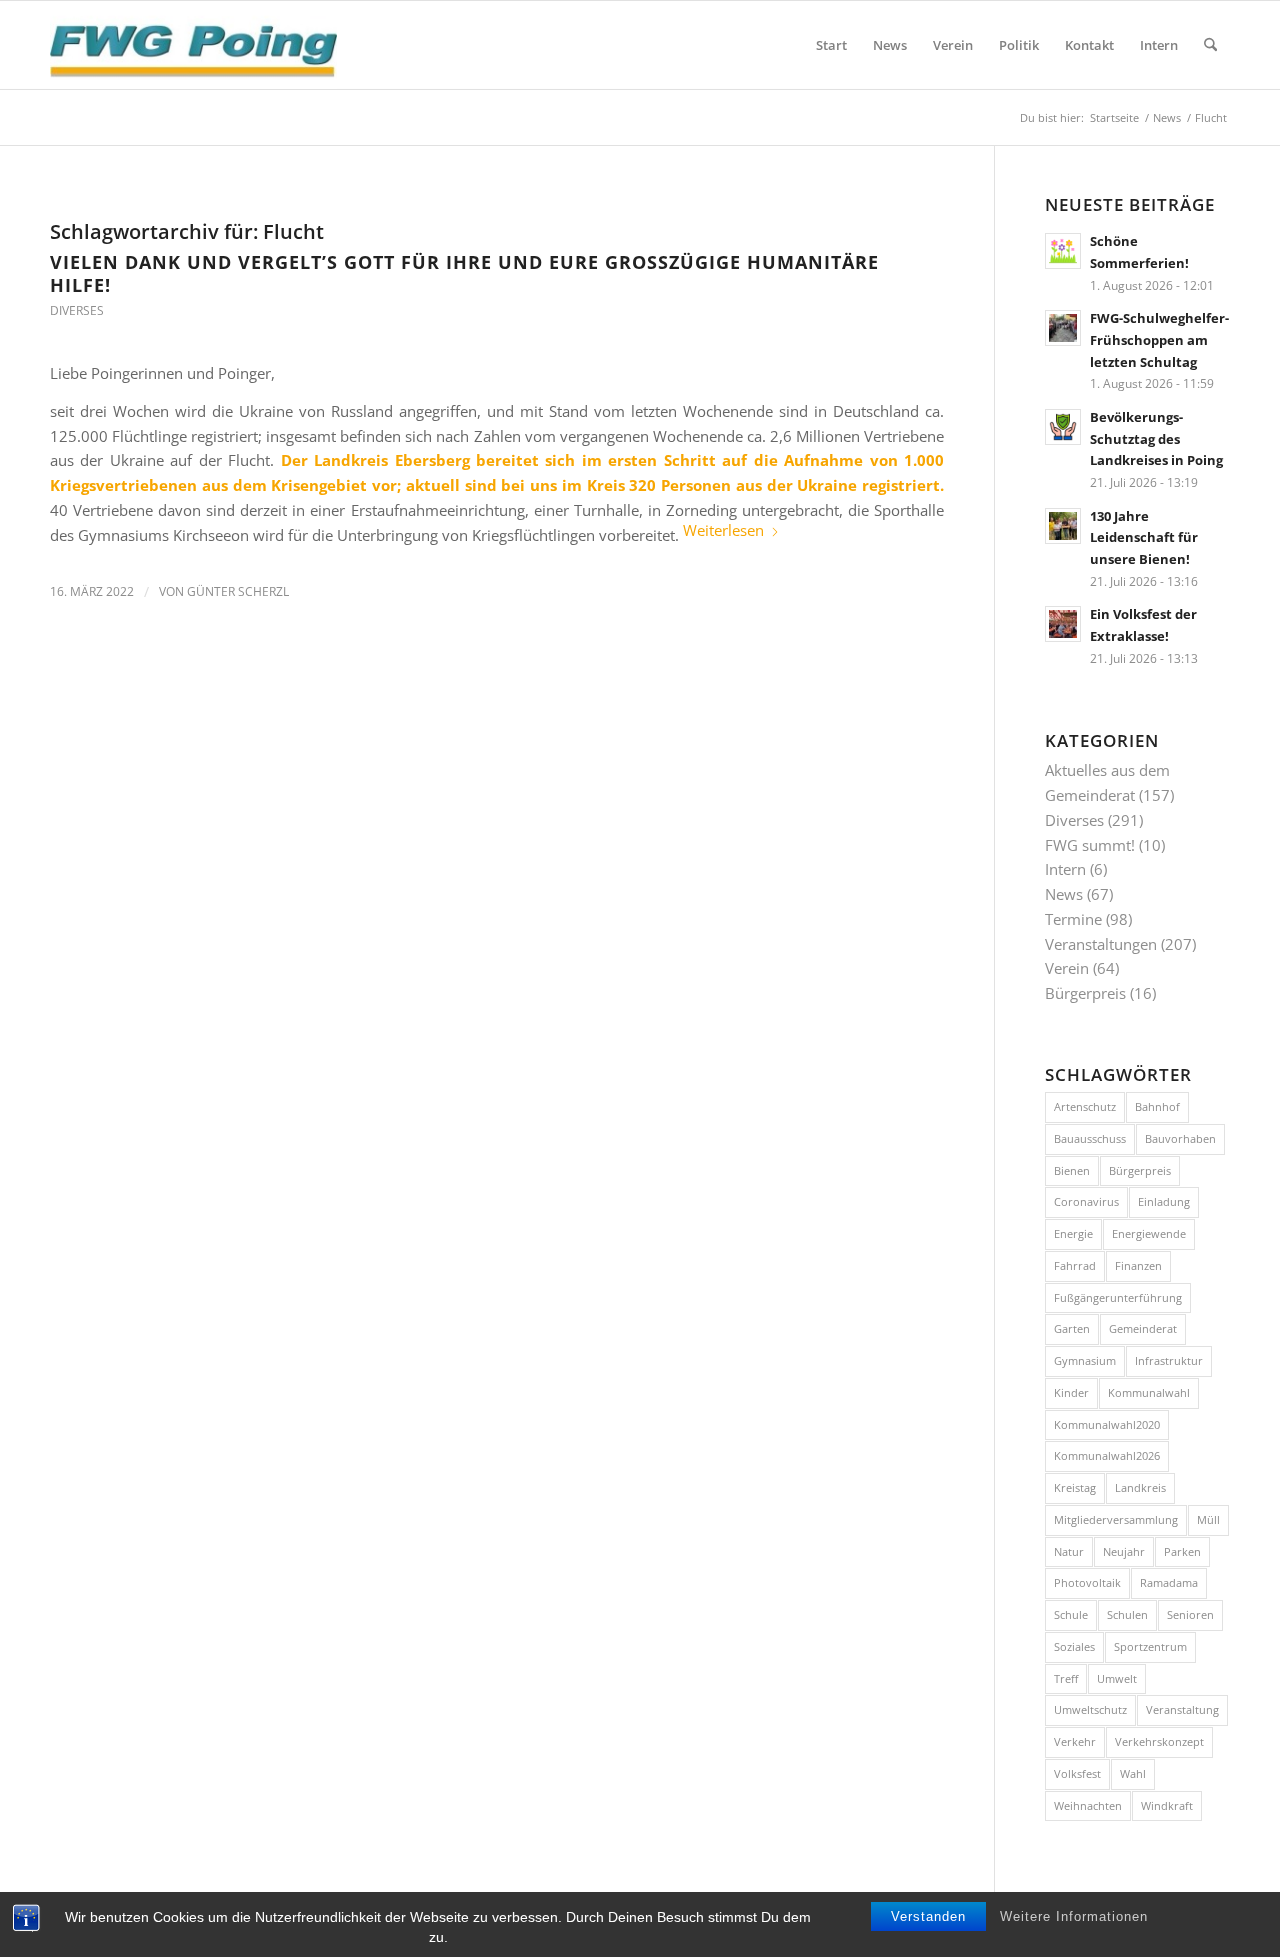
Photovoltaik (1087, 1582)
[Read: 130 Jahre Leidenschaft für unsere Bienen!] (1063, 526)
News (1064, 894)
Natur (1069, 1551)
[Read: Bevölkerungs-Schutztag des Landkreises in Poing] (1063, 427)
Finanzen (1138, 1265)
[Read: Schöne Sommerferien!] (1063, 251)
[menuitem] (831, 45)
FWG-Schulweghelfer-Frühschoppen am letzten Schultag (1159, 339)
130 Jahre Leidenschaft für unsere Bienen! (1144, 537)
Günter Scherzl (238, 591)
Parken (1182, 1551)
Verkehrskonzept (1159, 1741)
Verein (1067, 968)
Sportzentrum (1150, 1646)
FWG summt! (1090, 845)
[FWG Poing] (193, 45)
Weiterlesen (723, 530)
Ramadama (1169, 1582)
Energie (1073, 1233)
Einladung (1164, 1201)
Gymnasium (1085, 1360)
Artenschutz (1085, 1106)
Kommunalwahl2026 (1107, 1455)
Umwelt (1117, 1678)
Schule (1071, 1614)
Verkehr (1075, 1741)
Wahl (1133, 1773)
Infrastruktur (1169, 1360)
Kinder (1071, 1392)
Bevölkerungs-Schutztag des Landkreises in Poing (1156, 438)
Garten (1072, 1328)
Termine (1073, 919)
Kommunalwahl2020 (1107, 1424)
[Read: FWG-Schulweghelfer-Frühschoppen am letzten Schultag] (1063, 328)
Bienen (1072, 1170)
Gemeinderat (1143, 1328)
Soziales (1074, 1646)
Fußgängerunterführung (1118, 1297)
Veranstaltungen (1101, 944)
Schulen (1127, 1614)
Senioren (1190, 1614)
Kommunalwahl (1149, 1392)
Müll (1208, 1519)
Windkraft (1167, 1805)
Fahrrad (1075, 1265)
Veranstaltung (1182, 1709)
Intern (1065, 869)
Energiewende (1149, 1233)
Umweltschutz (1090, 1709)
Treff (1066, 1678)
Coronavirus (1086, 1201)
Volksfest (1077, 1773)
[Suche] (1210, 45)
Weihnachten (1088, 1805)
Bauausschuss (1090, 1138)
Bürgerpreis (1085, 993)
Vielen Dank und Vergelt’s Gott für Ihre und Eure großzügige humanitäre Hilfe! (464, 273)
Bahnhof (1157, 1106)
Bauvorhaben (1180, 1138)
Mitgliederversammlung (1116, 1519)
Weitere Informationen (1074, 1916)
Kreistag (1075, 1487)
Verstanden (928, 1916)
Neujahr (1124, 1551)
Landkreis (1140, 1487)
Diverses (77, 310)
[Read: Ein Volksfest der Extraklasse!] (1063, 624)
